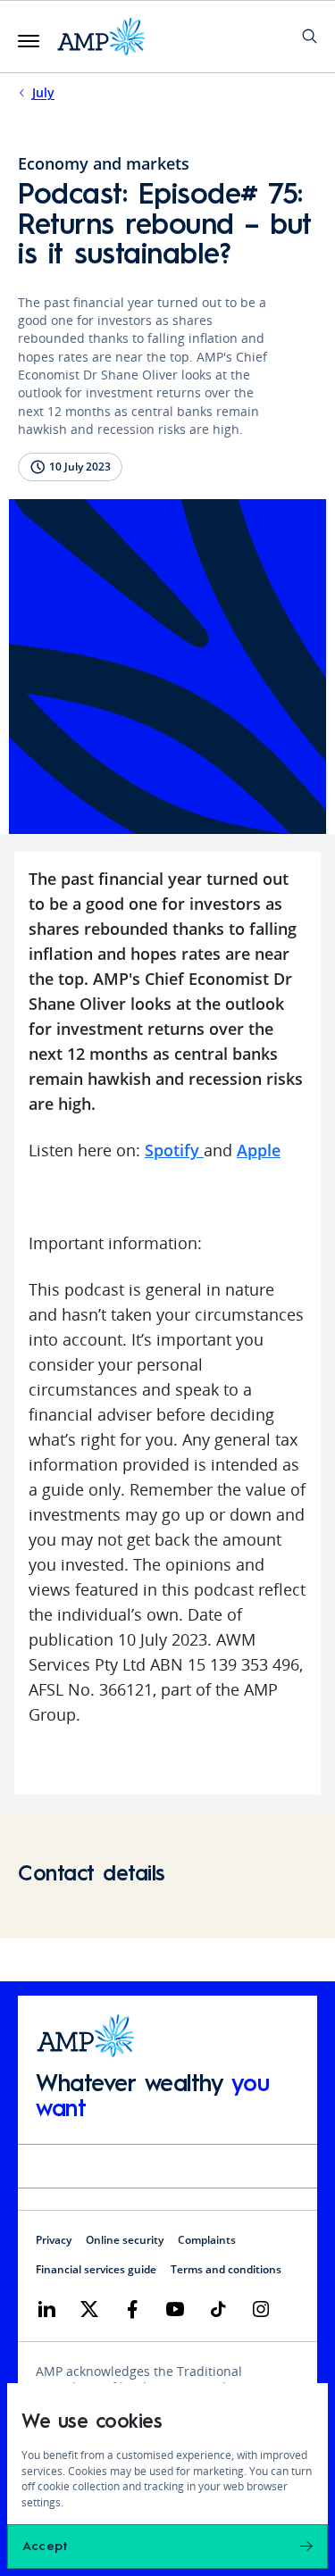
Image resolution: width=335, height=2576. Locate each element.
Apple (259, 1150)
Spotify (174, 1150)
